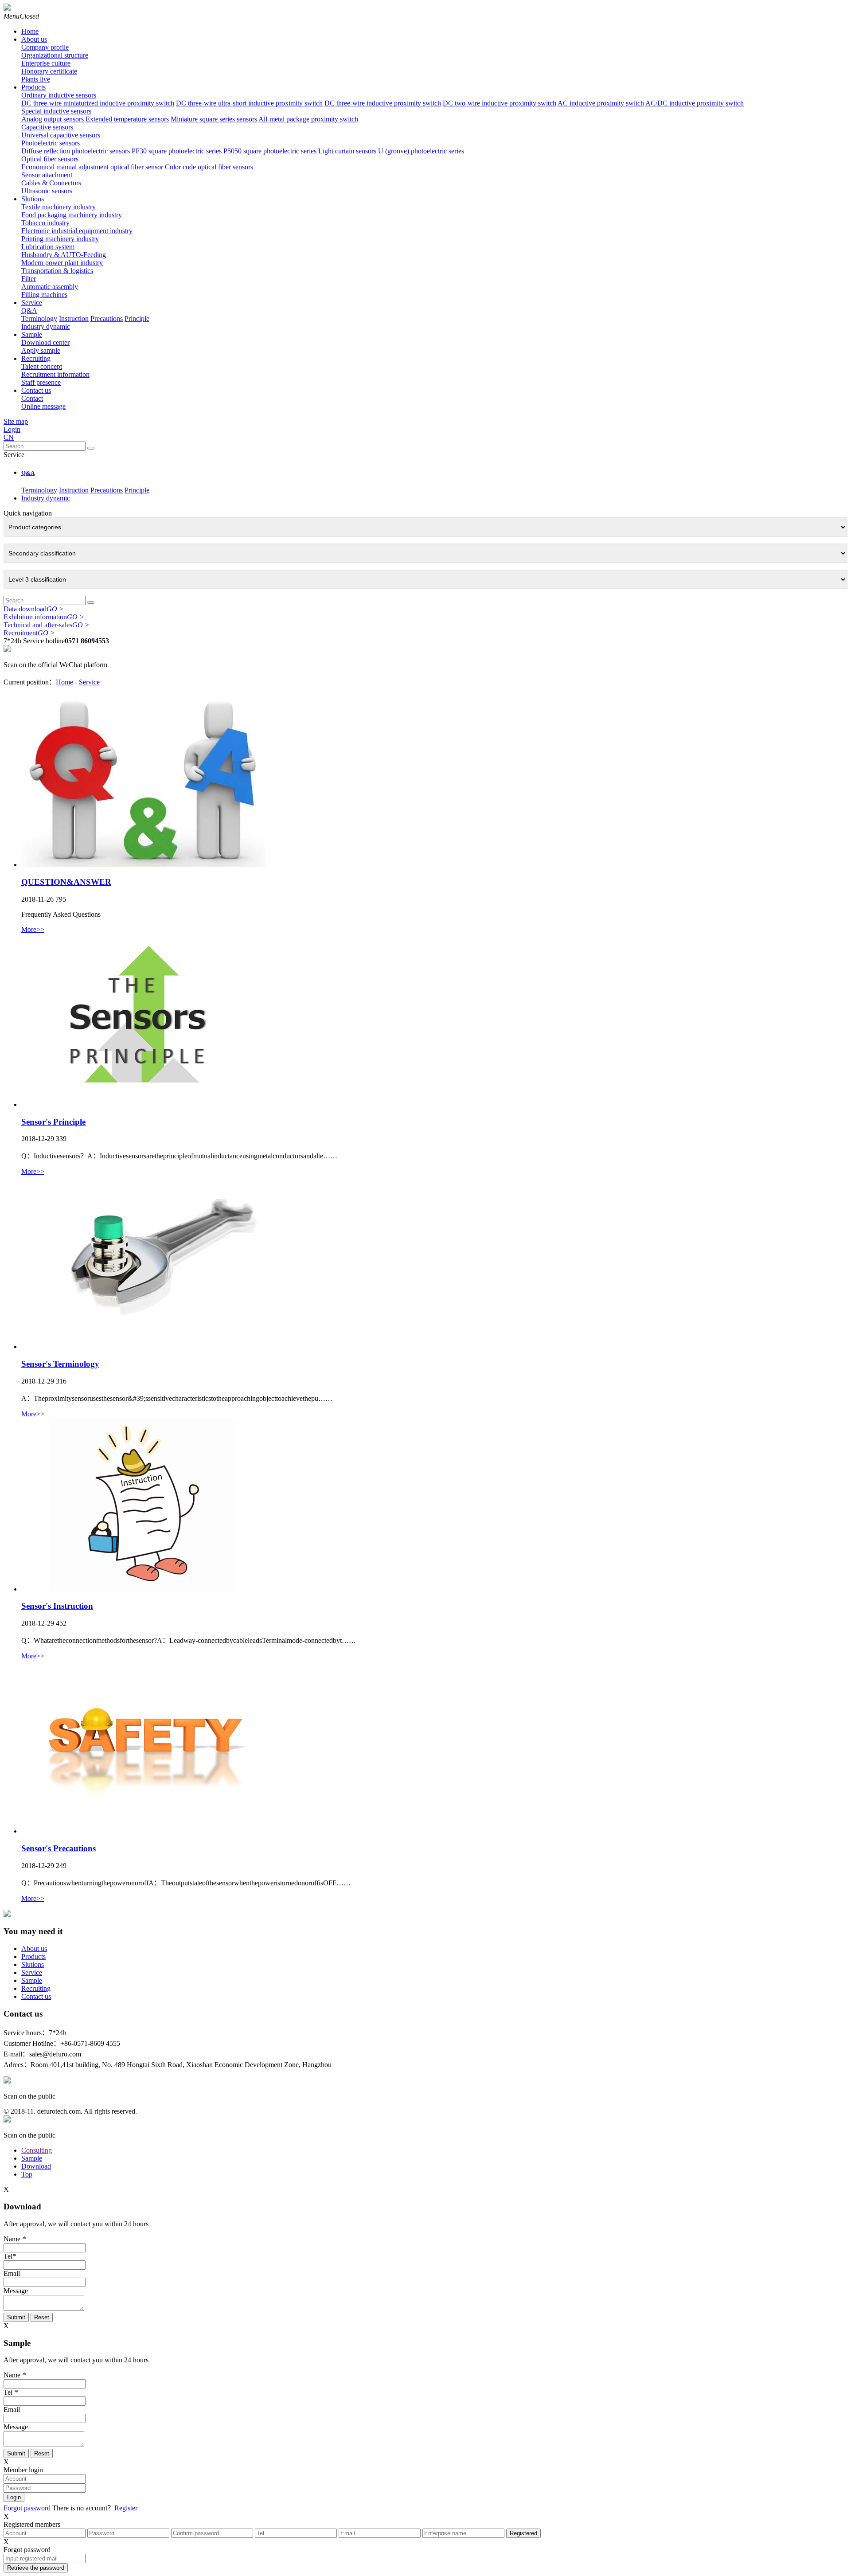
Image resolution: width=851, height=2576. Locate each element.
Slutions (33, 199)
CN (9, 437)
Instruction (74, 319)
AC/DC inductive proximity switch (695, 103)
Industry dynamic (46, 326)
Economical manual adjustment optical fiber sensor (92, 167)
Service (32, 303)
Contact (32, 398)
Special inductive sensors (56, 111)
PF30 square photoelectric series (177, 151)
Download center (45, 342)
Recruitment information (55, 374)
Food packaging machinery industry (72, 215)
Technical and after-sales (47, 625)
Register (126, 2508)
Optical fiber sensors (50, 159)
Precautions (107, 319)
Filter (29, 279)
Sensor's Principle (53, 1122)
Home (30, 31)
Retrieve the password (36, 2568)
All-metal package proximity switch (308, 119)
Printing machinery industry (60, 239)
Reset (42, 2317)
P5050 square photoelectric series (270, 151)
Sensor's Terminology (60, 1364)
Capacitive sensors (47, 127)
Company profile (45, 47)
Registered (523, 2533)
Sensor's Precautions (59, 1848)
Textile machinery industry (59, 207)
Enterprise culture (46, 63)
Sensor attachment (47, 175)
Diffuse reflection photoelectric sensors (76, 151)
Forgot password (27, 2508)
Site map (16, 421)
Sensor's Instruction (57, 1606)
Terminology (39, 319)
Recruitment (29, 633)
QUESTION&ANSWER (66, 882)
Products (33, 87)
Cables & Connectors (51, 183)
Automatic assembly (50, 287)
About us (34, 39)
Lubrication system (48, 247)
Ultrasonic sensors (47, 191)
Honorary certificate (49, 71)
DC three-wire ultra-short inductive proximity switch (249, 103)
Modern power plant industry (62, 263)
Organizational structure (55, 55)
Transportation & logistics (57, 271)
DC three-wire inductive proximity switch (383, 103)
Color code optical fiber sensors (209, 167)
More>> (33, 929)
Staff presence (41, 382)
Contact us (36, 390)
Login (12, 429)
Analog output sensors (53, 119)
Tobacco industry (45, 223)
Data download (34, 609)
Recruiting (36, 358)
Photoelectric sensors (51, 143)
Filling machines (44, 295)
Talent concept (42, 366)
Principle (137, 319)
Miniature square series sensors (214, 119)
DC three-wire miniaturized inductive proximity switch (98, 103)
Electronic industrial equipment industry (77, 231)
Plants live (36, 79)
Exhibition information (44, 617)
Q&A (29, 311)
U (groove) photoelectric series (421, 151)
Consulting (37, 2150)
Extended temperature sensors (127, 119)
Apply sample (41, 350)
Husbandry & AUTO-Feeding (64, 255)
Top (27, 2174)
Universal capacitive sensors (61, 135)
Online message (43, 406)
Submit (16, 2317)
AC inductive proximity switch (601, 103)
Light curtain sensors (347, 151)
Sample (32, 334)
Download (36, 2166)
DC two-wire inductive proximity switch (500, 103)
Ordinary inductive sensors (59, 95)
